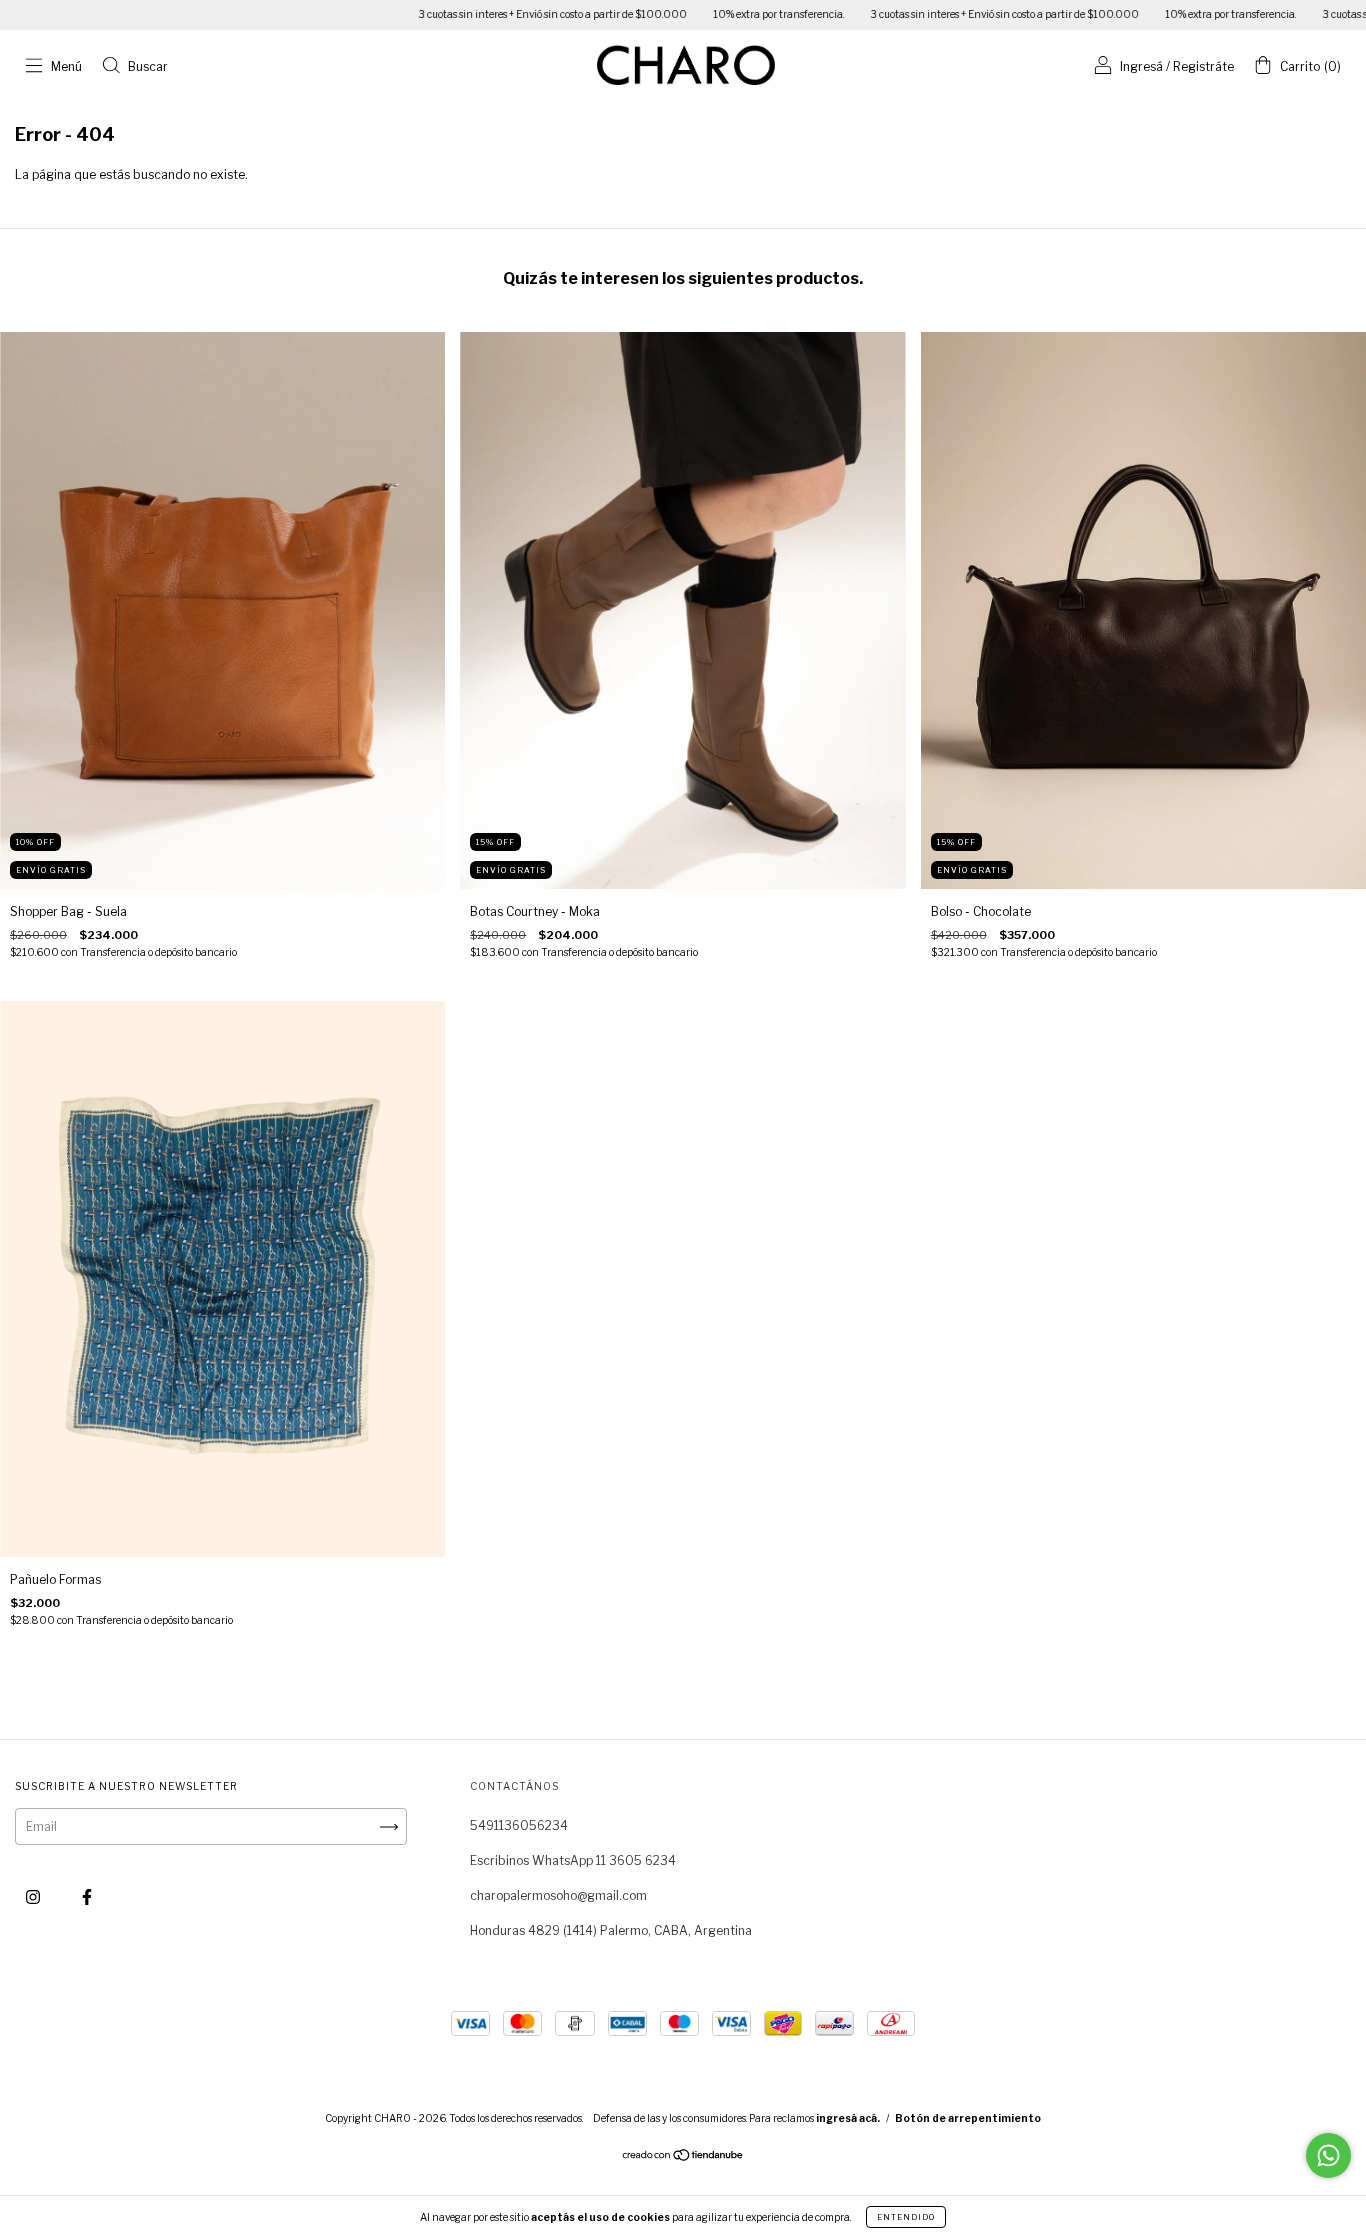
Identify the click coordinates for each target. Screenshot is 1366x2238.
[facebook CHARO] (87, 1897)
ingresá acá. (848, 2118)
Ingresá (1141, 66)
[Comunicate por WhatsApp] (1328, 2155)
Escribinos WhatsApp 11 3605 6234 (573, 1860)
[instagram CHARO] (34, 1897)
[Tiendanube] (683, 2157)
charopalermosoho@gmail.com (558, 1895)
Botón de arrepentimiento (968, 2118)
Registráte (1203, 66)
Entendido (906, 2217)
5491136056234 (519, 1825)
